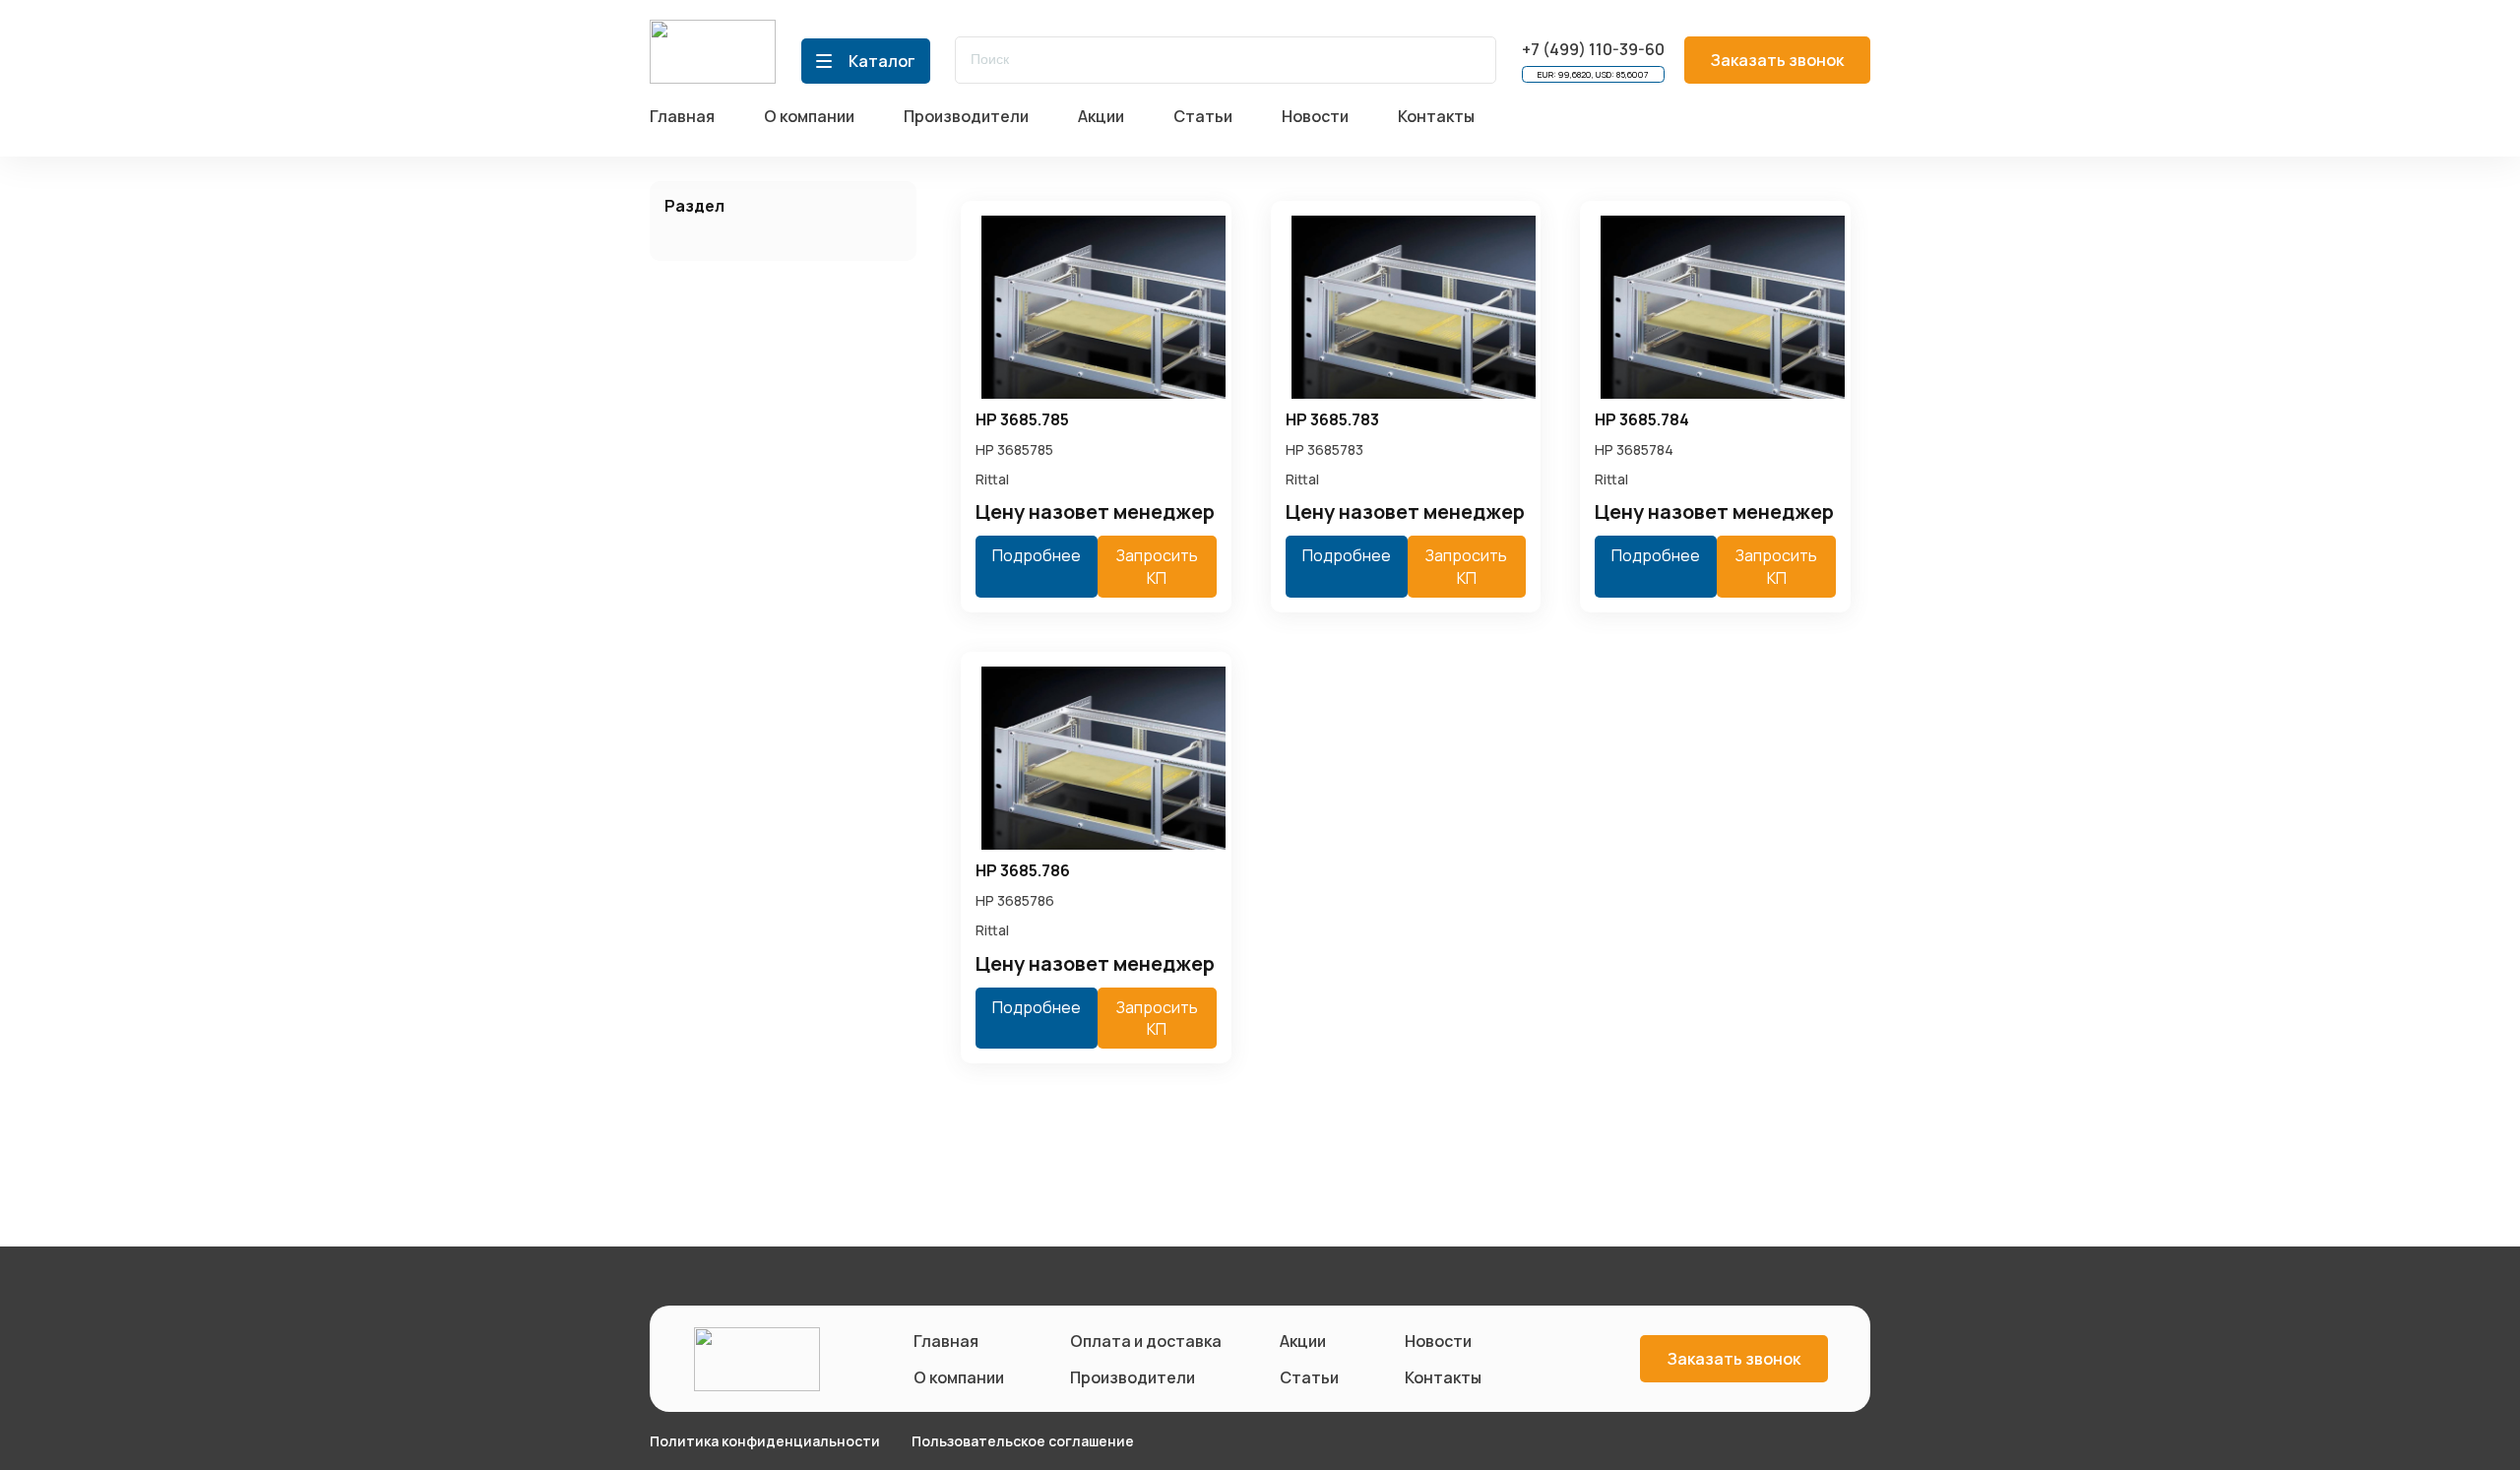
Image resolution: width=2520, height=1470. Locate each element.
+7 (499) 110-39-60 (1593, 49)
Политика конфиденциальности (765, 1441)
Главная (946, 1341)
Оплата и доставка (1142, 1341)
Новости (1438, 1341)
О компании (959, 1377)
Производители (1133, 1377)
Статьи (1309, 1377)
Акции (1303, 1341)
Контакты (1443, 1377)
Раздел (694, 206)
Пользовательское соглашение (1023, 1441)
